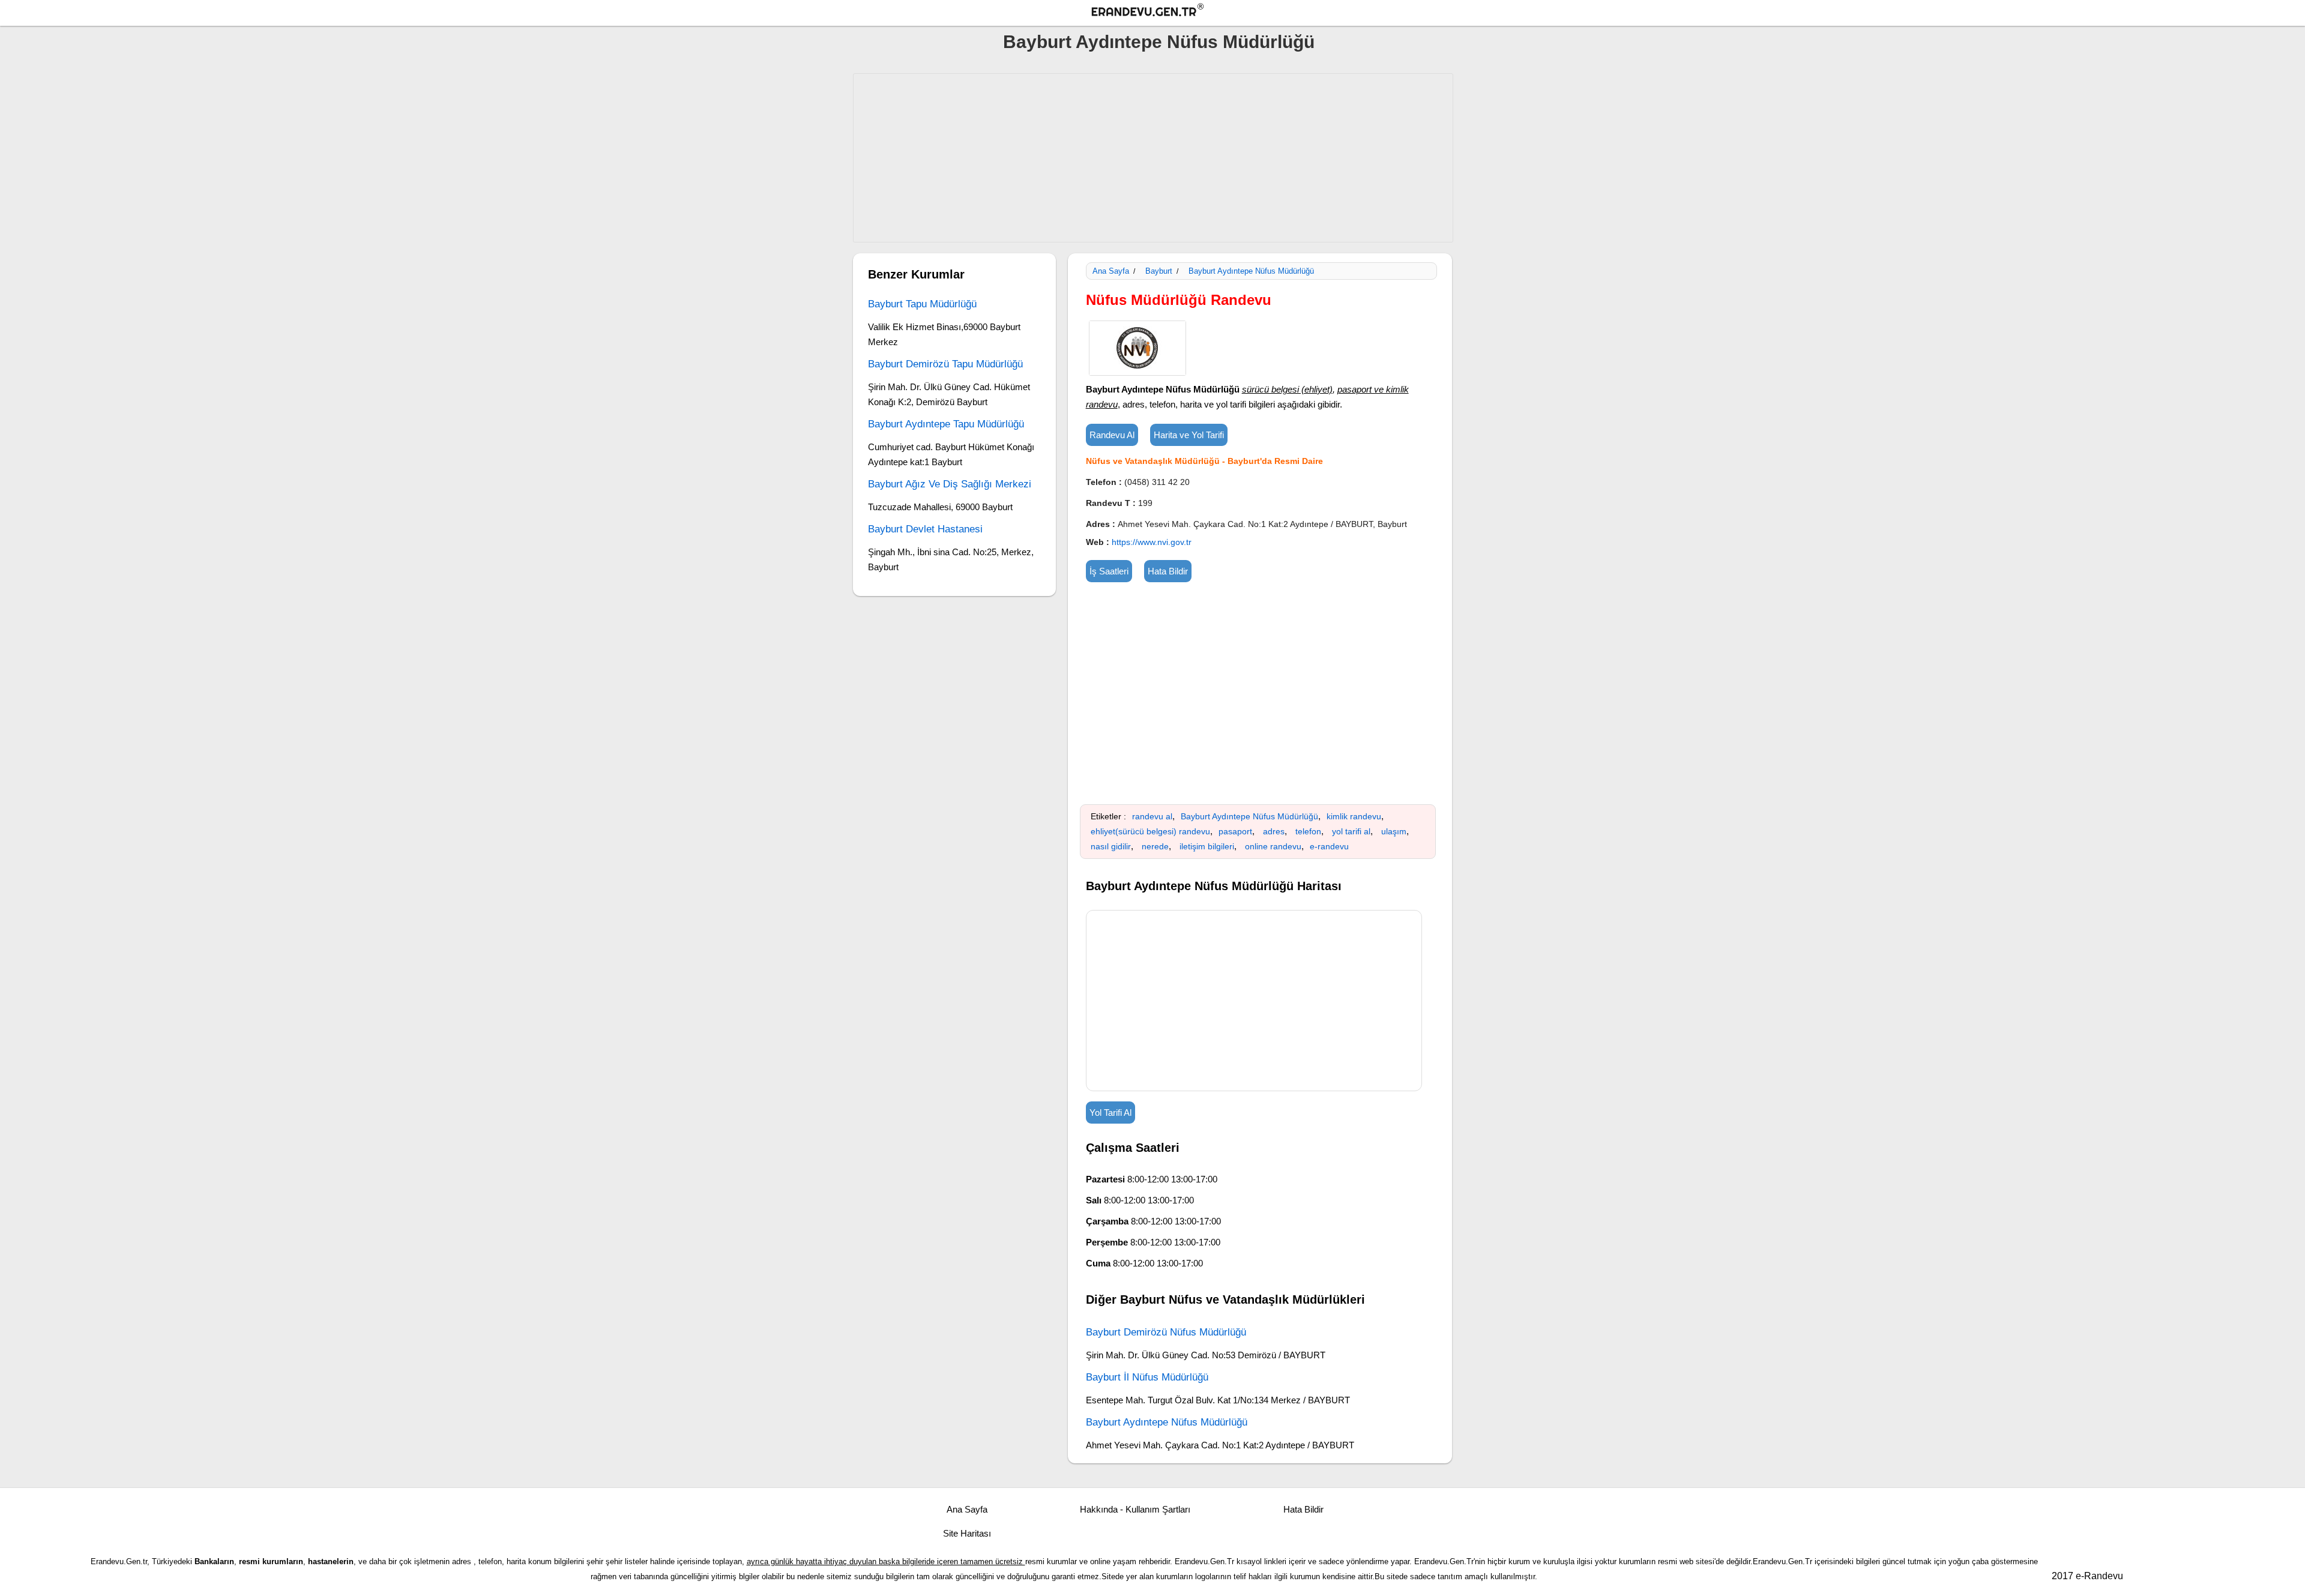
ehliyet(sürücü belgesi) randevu (1150, 831)
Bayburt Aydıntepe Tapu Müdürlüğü (946, 424)
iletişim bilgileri (1207, 846)
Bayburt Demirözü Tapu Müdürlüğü (945, 364)
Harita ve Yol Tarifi (1189, 435)
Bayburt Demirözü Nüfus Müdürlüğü (1166, 1332)
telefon (1308, 831)
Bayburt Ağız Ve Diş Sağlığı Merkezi (950, 484)
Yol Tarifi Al (1110, 1113)
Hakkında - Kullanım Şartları (1135, 1509)
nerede (1155, 846)
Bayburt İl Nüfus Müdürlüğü (1147, 1377)
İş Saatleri (1109, 571)
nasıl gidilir (1111, 846)
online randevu (1273, 846)
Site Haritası (967, 1533)
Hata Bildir (1168, 571)
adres (1274, 831)
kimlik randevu (1354, 816)
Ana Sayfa (1111, 271)
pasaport (1235, 831)
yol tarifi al (1351, 831)
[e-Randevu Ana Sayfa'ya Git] (1159, 12)
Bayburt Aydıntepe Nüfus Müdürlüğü (1159, 42)
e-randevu (1329, 846)
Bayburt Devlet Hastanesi (925, 529)
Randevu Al (1112, 435)
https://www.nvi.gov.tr (1152, 542)
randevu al (1152, 816)
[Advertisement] (1153, 158)
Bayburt (1159, 271)
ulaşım (1394, 831)
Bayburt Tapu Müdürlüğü (922, 304)
